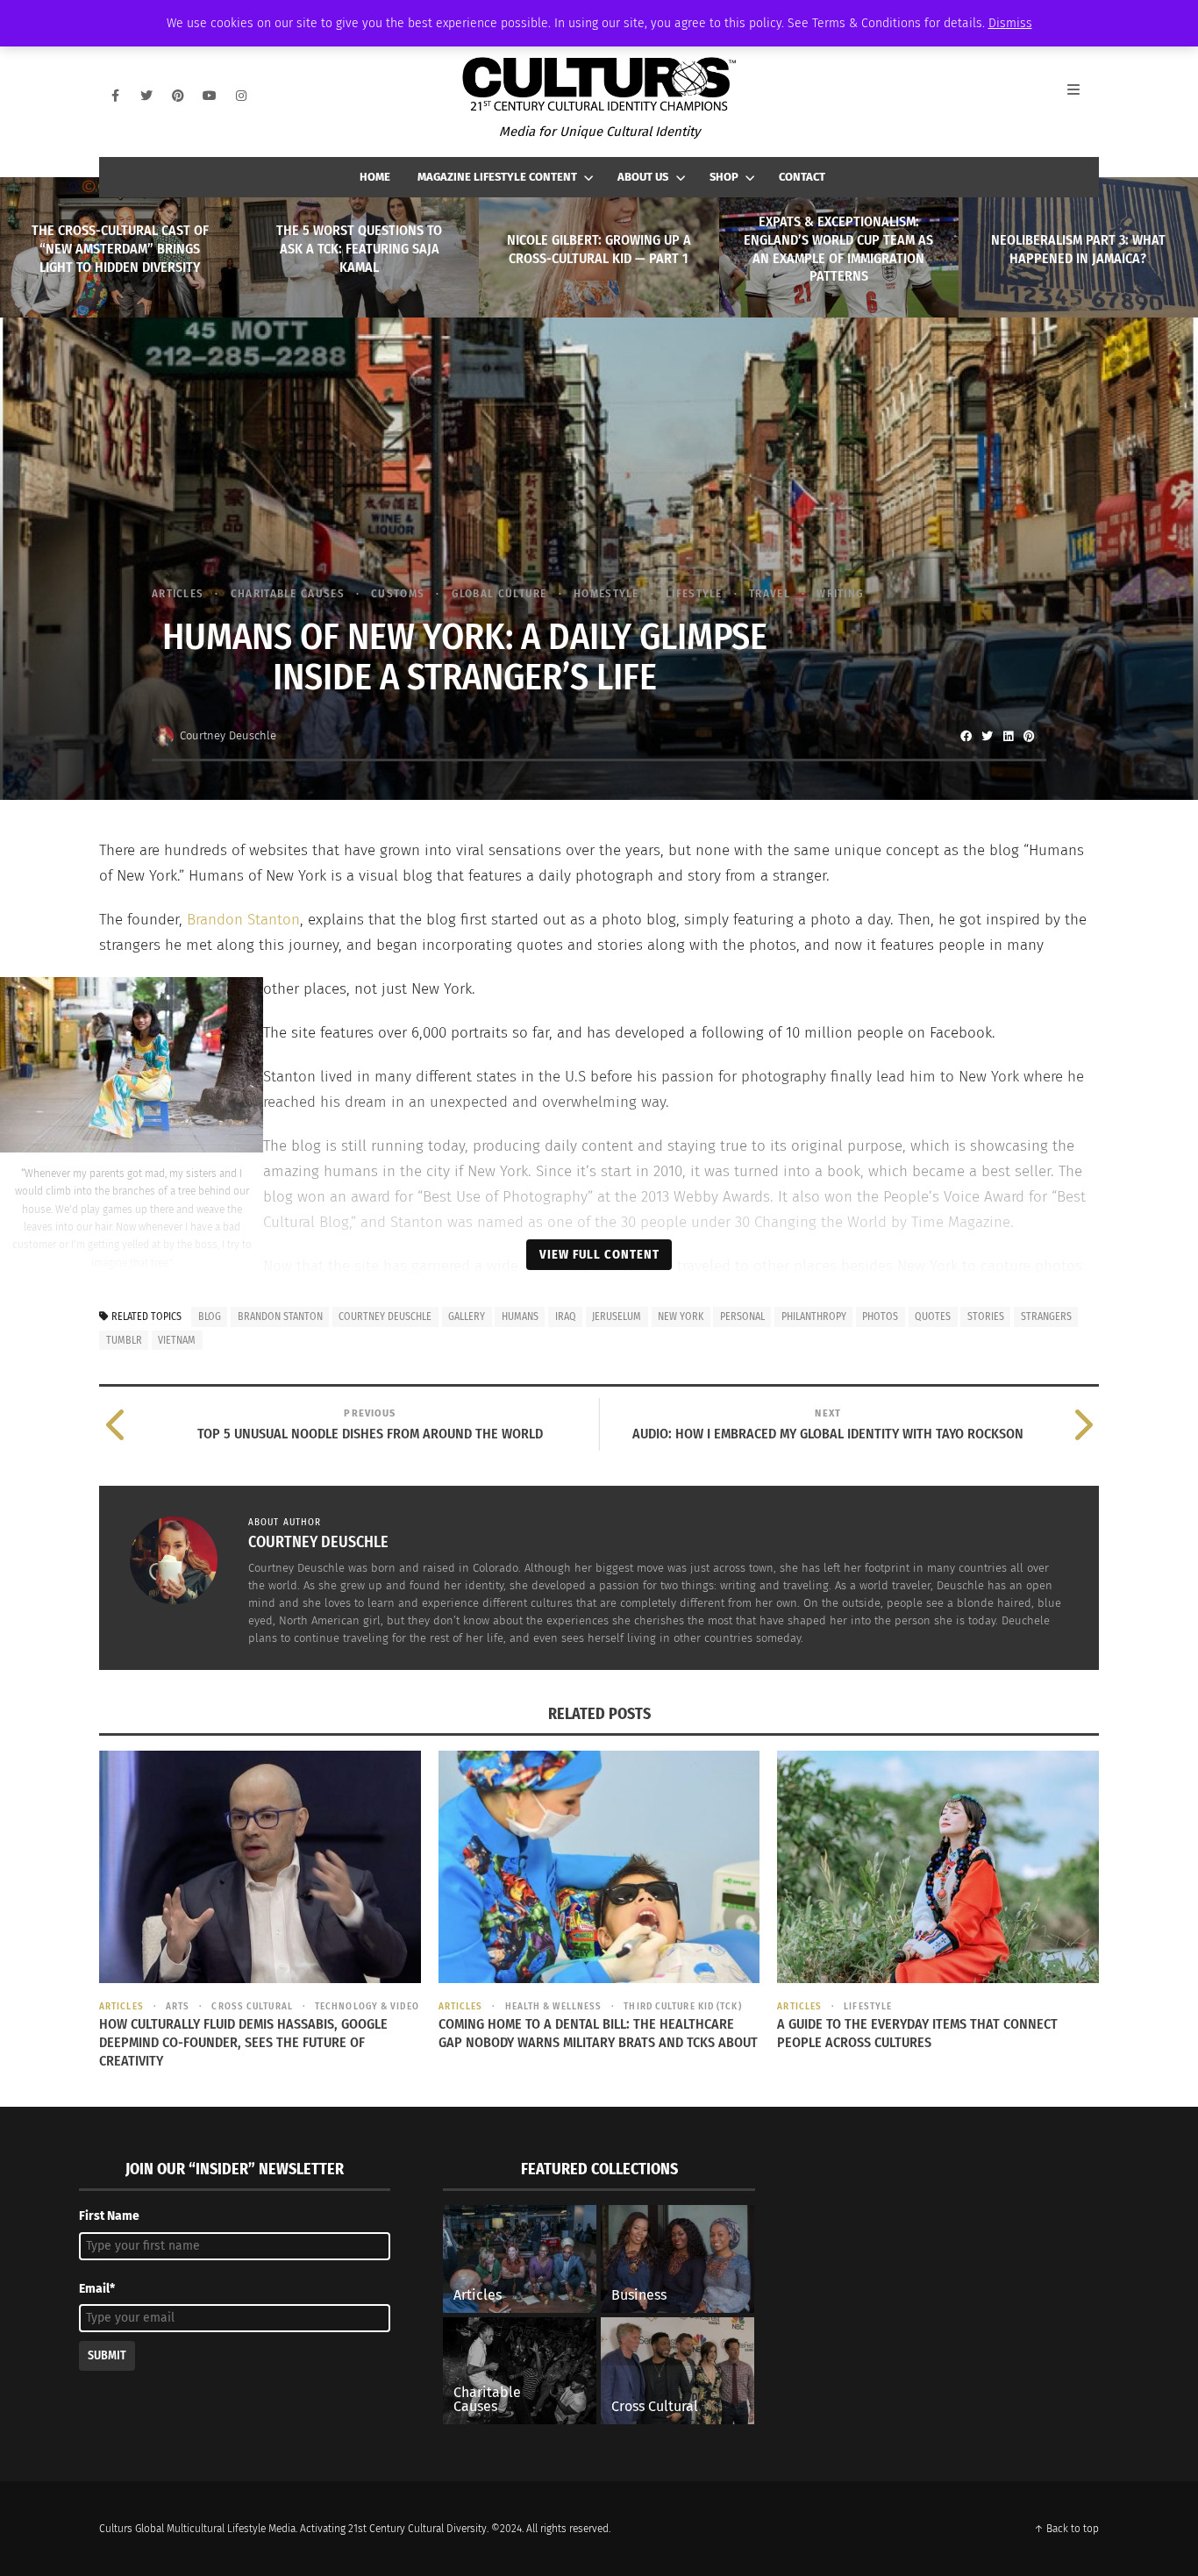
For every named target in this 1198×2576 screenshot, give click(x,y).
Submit (107, 2355)
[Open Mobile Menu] (1083, 96)
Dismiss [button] (1010, 23)
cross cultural (252, 2006)
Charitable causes (287, 593)
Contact (802, 177)
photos (880, 1317)
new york (681, 1317)
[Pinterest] (178, 96)
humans (520, 1317)
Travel (770, 593)
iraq (566, 1317)
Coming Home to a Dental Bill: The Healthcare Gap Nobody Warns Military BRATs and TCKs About (598, 2033)
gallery (467, 1317)
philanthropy (814, 1317)
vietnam (177, 1340)
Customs (398, 593)
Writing (840, 593)
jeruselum (617, 1317)
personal (742, 1317)
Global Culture (499, 593)
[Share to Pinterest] (1029, 736)
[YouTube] (210, 96)
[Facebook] (115, 96)
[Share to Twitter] (987, 736)
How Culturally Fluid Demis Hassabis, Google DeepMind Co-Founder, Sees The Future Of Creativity (243, 2042)
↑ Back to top (1066, 2529)
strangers (1046, 1317)
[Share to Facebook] (966, 736)
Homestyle (606, 593)
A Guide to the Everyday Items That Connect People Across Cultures (917, 2033)
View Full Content (599, 1254)
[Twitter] (146, 96)
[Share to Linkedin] (1008, 736)
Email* (97, 2289)
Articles (178, 593)
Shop (724, 177)
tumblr (124, 1340)
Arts (178, 2006)
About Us (643, 177)
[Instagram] (241, 96)
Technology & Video (367, 2006)
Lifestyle (694, 593)
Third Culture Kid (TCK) (682, 2006)
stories (986, 1317)
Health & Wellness (553, 2006)
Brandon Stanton (243, 920)
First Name (109, 2216)
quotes (933, 1317)
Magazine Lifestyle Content (497, 177)
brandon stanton (280, 1317)
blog (210, 1317)
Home (375, 177)
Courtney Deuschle (228, 735)
